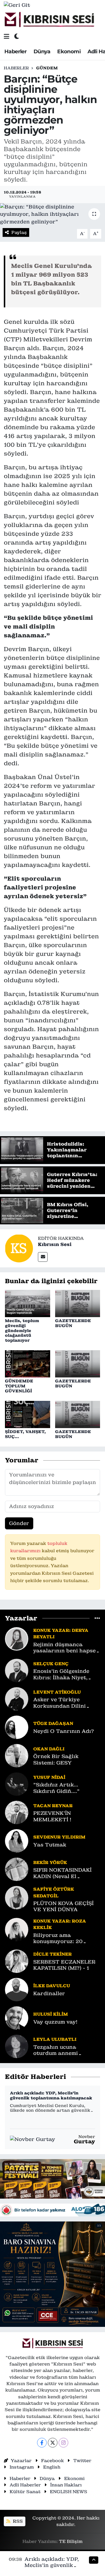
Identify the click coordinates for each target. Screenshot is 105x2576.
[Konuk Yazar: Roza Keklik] (17, 1929)
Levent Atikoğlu (57, 1692)
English (52, 2467)
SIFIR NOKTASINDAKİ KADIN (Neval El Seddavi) (62, 1873)
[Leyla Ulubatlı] (17, 2046)
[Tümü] (97, 1618)
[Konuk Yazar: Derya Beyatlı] (17, 1638)
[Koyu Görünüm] (17, 36)
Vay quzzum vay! (55, 2022)
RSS (17, 2521)
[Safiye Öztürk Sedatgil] (17, 1897)
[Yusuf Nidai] (17, 1784)
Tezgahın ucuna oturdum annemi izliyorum (56, 2050)
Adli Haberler (25, 2485)
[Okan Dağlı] (17, 1755)
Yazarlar (21, 2461)
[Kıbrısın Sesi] (49, 20)
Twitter (82, 2461)
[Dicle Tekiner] (17, 1961)
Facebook (52, 2461)
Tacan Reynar (53, 1806)
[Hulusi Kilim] (17, 2017)
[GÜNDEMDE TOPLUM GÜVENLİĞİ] (28, 1363)
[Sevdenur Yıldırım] (17, 1841)
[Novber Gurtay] (33, 2139)
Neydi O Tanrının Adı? (64, 1731)
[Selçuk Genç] (17, 1670)
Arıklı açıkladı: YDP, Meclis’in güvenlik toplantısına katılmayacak (51, 2096)
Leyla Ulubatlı (55, 2039)
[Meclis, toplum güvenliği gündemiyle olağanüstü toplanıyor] (28, 1303)
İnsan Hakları (66, 2485)
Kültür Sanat (25, 2492)
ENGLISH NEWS (69, 2492)
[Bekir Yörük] (17, 1869)
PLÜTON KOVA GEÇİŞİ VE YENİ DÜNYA (63, 1906)
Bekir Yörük (50, 1862)
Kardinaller (49, 1994)
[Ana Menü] (7, 36)
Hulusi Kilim (51, 2014)
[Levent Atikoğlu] (17, 1699)
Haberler (15, 52)
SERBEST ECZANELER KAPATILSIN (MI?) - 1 (64, 1965)
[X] (53, 2443)
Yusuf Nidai (49, 1777)
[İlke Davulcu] (17, 1989)
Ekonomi (69, 52)
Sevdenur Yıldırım (59, 1837)
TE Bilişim (71, 2541)
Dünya (42, 52)
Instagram (22, 2467)
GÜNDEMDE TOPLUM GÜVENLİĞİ (19, 1386)
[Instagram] (63, 2443)
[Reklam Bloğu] (52, 2178)
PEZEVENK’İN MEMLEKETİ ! (52, 1816)
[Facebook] (42, 2443)
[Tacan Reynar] (17, 1812)
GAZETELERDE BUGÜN (73, 1323)
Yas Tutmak (50, 1845)
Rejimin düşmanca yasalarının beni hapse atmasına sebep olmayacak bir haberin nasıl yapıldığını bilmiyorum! (64, 1648)
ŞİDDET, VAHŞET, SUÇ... (25, 1434)
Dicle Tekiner (52, 1954)
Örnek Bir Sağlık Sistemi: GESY (56, 1759)
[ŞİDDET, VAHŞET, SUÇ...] (28, 1414)
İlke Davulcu (52, 1986)
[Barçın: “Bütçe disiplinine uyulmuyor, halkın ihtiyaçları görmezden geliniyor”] (52, 214)
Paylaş (19, 232)
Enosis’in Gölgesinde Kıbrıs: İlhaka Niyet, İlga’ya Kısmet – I (61, 1674)
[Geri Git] (17, 5)
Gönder (19, 1523)
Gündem (47, 68)
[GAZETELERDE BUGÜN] (78, 1303)
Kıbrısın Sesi (55, 1244)
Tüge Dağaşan (53, 1723)
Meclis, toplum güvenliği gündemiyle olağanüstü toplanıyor (22, 1330)
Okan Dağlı (49, 1749)
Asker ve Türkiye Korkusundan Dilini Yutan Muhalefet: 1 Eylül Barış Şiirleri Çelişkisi (66, 1703)
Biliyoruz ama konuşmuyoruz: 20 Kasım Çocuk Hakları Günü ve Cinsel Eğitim (63, 1939)
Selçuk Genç (51, 1664)
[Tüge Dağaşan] (17, 1727)
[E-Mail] (43, 1257)
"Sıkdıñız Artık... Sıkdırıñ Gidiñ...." (56, 1788)
